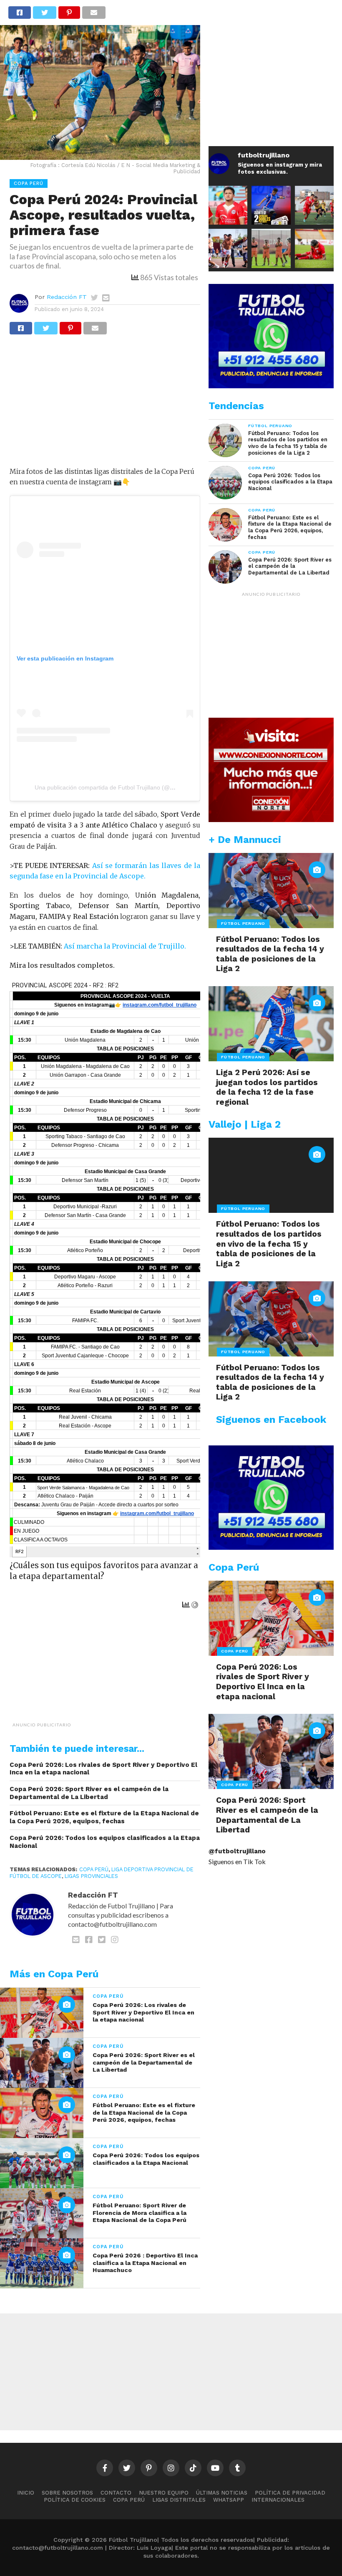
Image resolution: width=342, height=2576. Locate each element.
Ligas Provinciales (91, 1876)
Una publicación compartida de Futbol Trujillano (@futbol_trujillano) (123, 787)
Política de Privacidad (290, 2493)
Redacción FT (67, 297)
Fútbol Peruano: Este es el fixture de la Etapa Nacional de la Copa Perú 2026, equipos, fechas (104, 1817)
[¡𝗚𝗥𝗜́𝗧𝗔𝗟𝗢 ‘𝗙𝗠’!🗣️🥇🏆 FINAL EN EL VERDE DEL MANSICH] (228, 248)
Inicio (26, 2493)
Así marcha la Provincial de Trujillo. (125, 946)
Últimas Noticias (222, 2493)
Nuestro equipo (164, 2493)
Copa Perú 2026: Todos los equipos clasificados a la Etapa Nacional (105, 1842)
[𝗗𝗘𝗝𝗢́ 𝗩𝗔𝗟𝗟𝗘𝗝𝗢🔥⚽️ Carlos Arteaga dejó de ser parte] (271, 248)
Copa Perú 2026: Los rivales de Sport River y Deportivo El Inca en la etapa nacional (103, 1769)
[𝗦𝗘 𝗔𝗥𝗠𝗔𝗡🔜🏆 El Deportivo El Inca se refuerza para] (314, 205)
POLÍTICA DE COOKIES (75, 2500)
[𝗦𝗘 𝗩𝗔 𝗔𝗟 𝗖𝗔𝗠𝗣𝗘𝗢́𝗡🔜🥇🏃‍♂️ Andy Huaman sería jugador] (228, 205)
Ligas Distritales (179, 2500)
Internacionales (278, 2500)
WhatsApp (229, 2500)
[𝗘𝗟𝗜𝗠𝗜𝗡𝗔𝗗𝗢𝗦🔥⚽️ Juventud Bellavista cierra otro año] (314, 248)
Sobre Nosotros (67, 2493)
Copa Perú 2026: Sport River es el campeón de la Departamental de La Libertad (89, 1793)
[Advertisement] (105, 405)
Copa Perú (94, 1869)
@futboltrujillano (237, 1851)
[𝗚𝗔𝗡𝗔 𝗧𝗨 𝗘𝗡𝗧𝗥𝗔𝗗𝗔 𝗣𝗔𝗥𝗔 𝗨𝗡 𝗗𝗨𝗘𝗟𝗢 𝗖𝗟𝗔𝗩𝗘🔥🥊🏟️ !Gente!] (271, 205)
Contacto (116, 2493)
